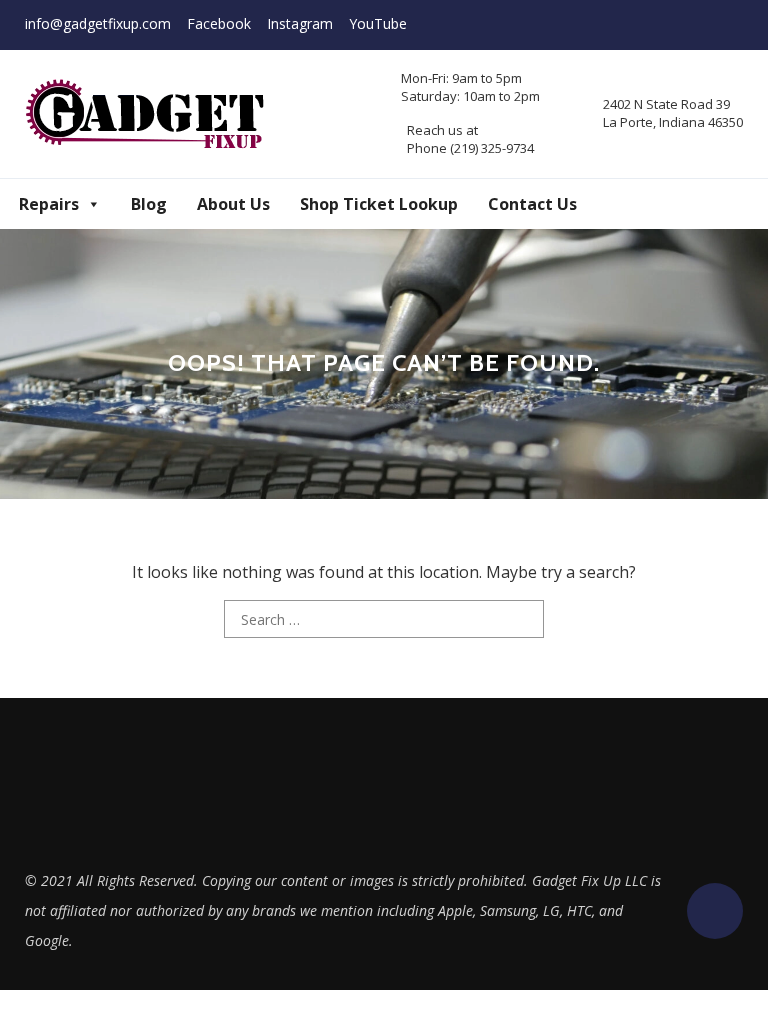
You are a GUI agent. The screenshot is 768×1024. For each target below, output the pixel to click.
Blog (149, 204)
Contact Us (532, 204)
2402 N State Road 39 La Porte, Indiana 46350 (673, 113)
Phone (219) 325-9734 (470, 148)
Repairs (49, 204)
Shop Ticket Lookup (379, 204)
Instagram (300, 23)
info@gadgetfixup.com (98, 23)
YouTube (378, 23)
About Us (233, 204)
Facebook (219, 23)
